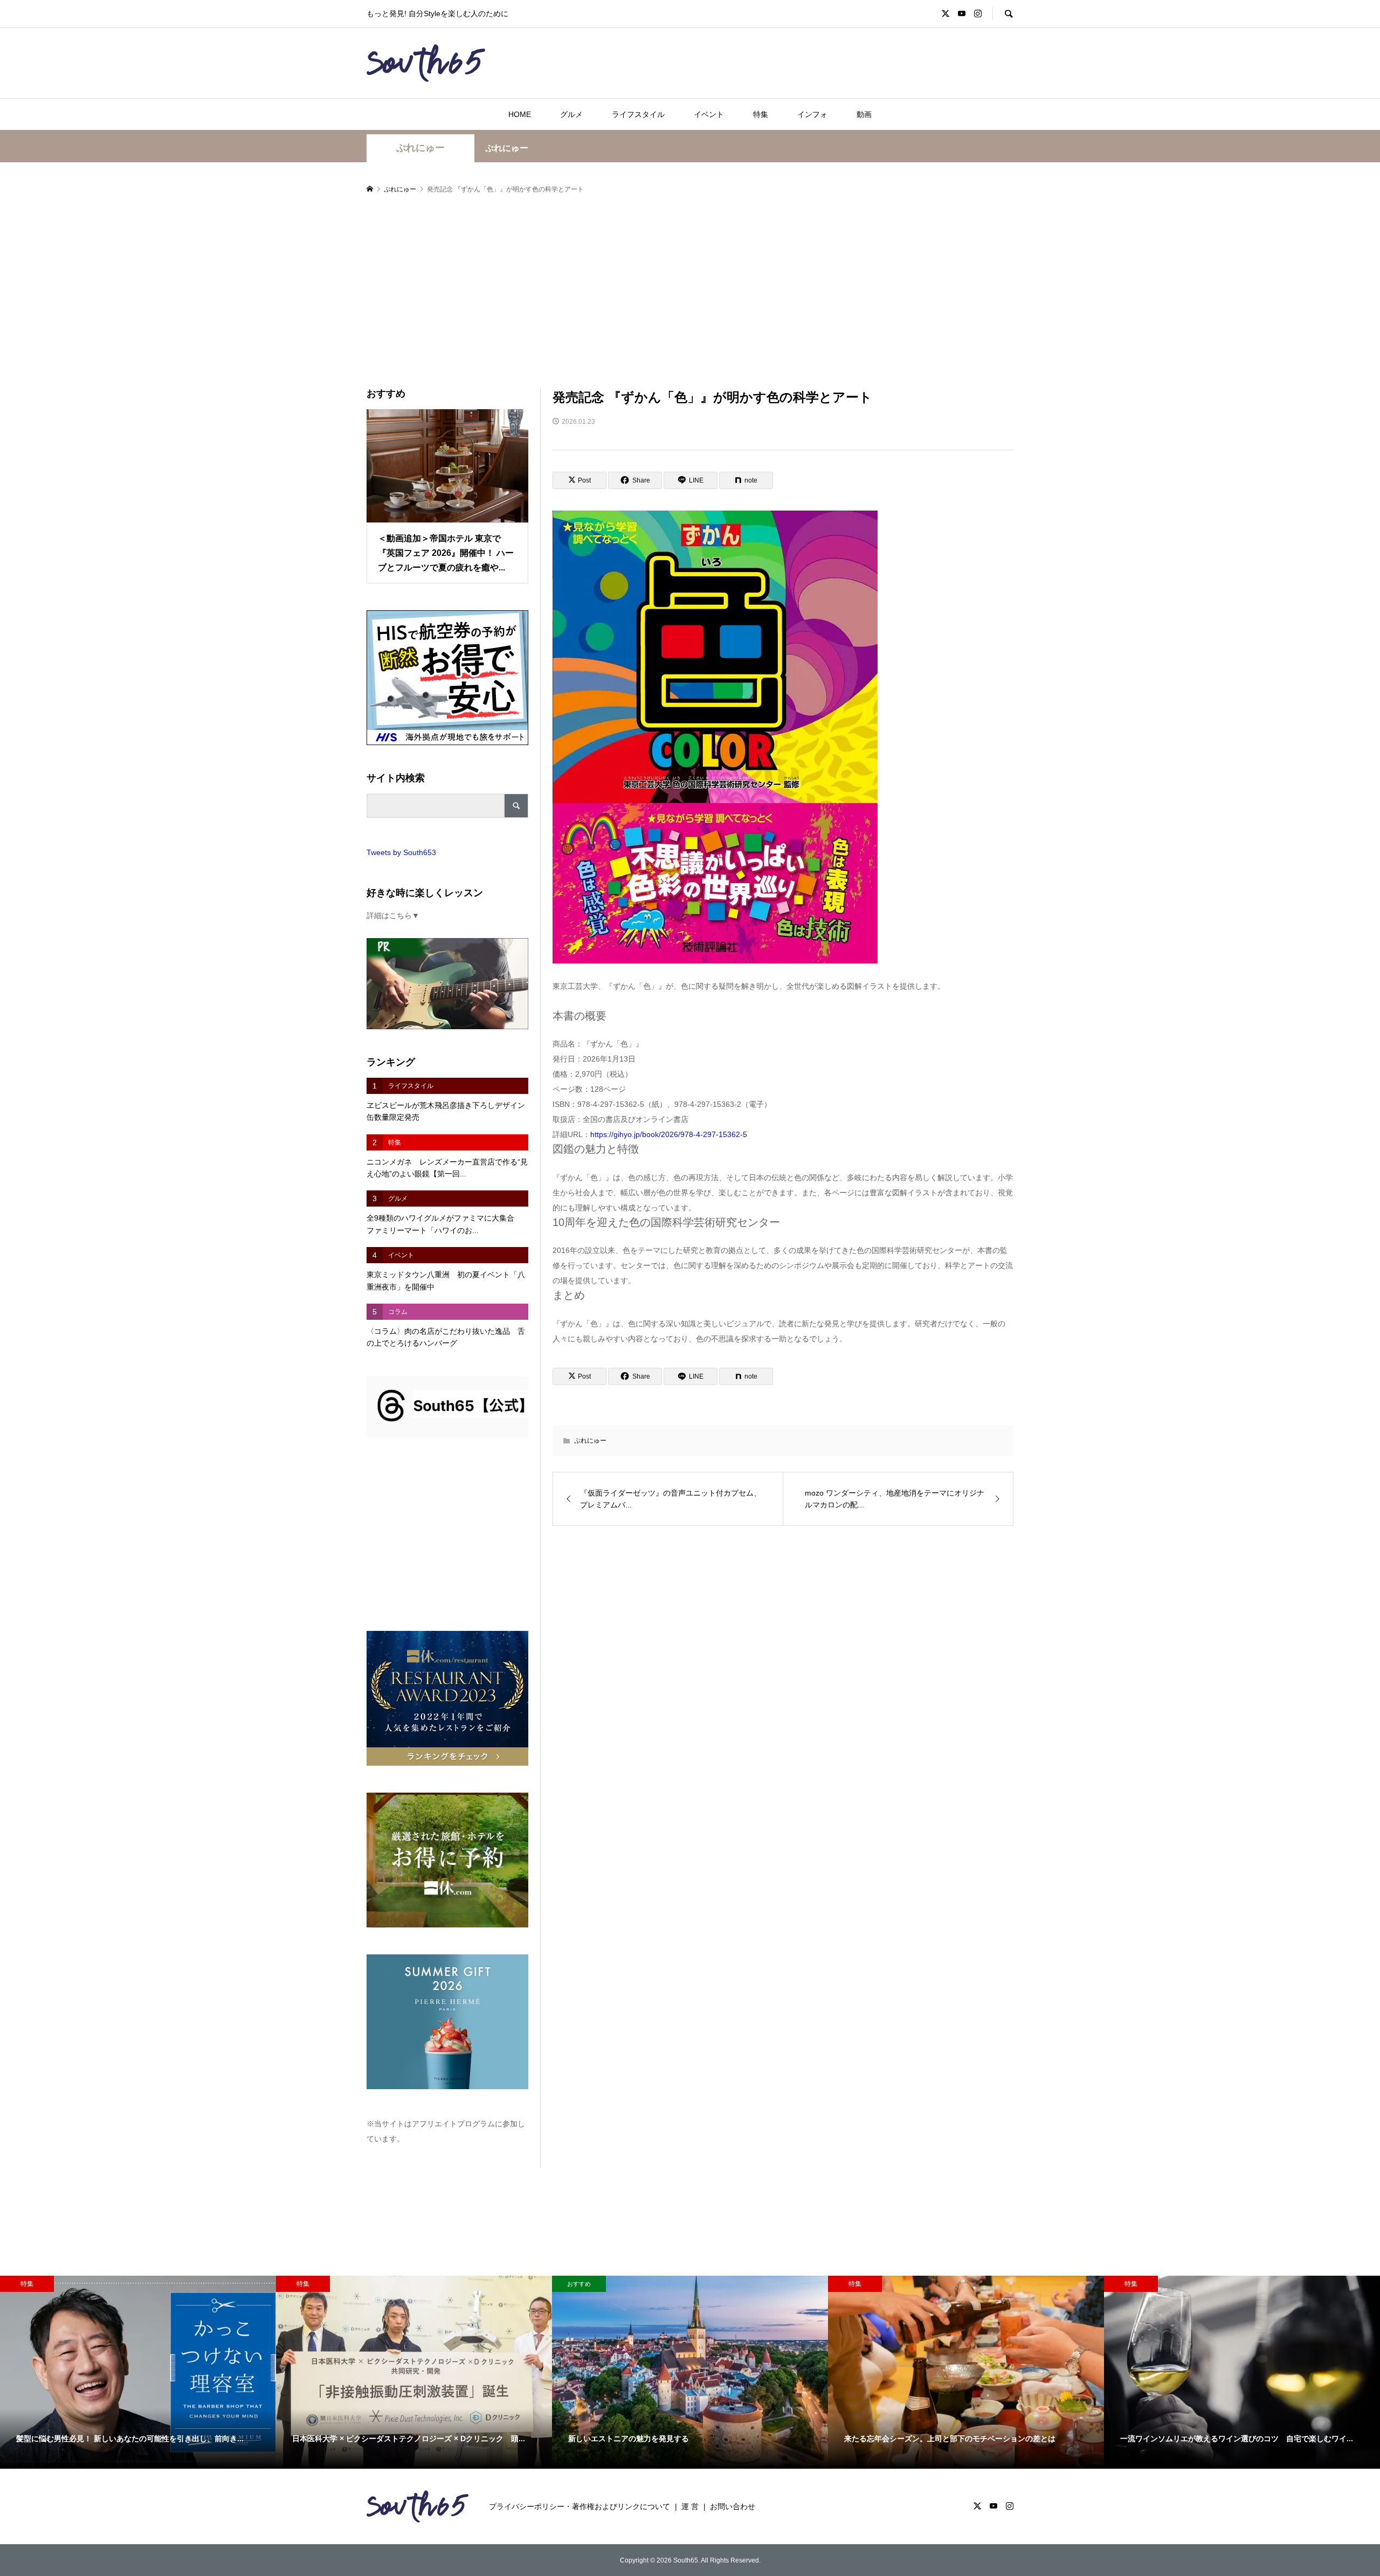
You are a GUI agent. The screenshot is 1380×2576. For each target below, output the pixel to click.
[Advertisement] (690, 292)
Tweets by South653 (401, 852)
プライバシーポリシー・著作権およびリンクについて (579, 2506)
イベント (709, 114)
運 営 (690, 2506)
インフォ (812, 114)
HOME (520, 114)
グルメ (571, 114)
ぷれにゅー (420, 148)
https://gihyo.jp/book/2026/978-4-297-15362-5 (669, 1134)
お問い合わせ (733, 2506)
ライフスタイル (638, 114)
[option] (138, 2372)
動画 (864, 114)
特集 (761, 114)
